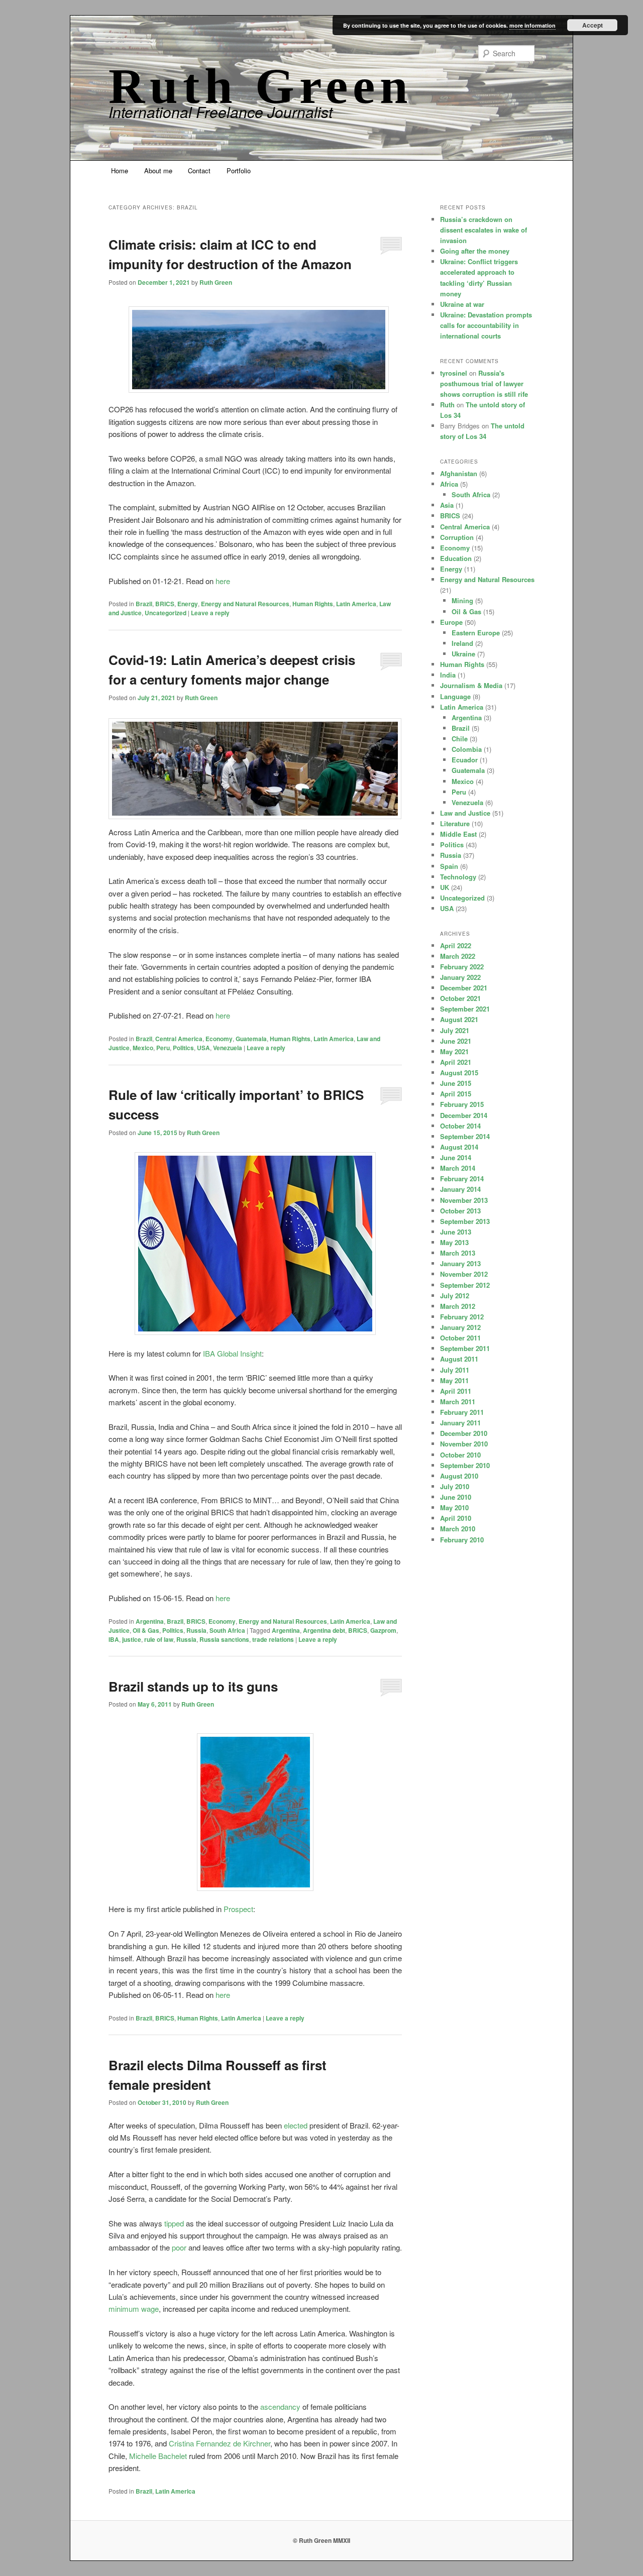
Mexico (143, 1048)
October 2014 (460, 1126)
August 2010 (459, 1476)
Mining (462, 600)
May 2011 (454, 1380)
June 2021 (456, 1041)
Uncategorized (166, 613)
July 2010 (455, 1486)
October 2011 (460, 1338)
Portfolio (239, 171)
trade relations (273, 1639)
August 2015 (459, 1073)
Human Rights (313, 604)
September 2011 (465, 1348)
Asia (447, 505)
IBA (114, 1639)
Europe (451, 622)
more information (532, 25)
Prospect (238, 1909)
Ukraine (463, 654)
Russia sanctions (224, 1639)
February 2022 (462, 967)
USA (203, 1048)
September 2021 (465, 1009)
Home (120, 171)
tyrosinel (454, 373)
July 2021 (455, 1030)
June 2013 (456, 1232)
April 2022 (456, 945)
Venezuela (228, 1048)
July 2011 (455, 1370)
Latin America (356, 604)
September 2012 (465, 1285)
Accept (593, 25)
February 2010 (462, 1540)
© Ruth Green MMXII (321, 2540)
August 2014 (459, 1147)
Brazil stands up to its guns (193, 1686)
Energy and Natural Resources (245, 604)
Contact (199, 171)
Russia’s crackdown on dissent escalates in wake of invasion (484, 230)
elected (296, 2125)
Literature (455, 823)
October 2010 (460, 1455)
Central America (179, 1039)
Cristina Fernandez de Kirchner (220, 2443)
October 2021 (460, 998)
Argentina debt (324, 1630)
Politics (183, 1048)
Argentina (150, 1621)
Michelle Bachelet (158, 2456)
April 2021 (456, 1062)
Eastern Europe (476, 633)
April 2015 (456, 1094)
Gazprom (383, 1630)
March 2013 (458, 1253)
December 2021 (464, 988)
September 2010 (465, 1465)
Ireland (462, 643)
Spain (449, 866)
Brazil (144, 604)
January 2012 (460, 1327)
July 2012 (455, 1296)
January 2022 (460, 977)
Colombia (467, 749)
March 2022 (458, 956)
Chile (460, 739)
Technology (458, 877)
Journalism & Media (471, 685)
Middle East (458, 834)
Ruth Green (261, 86)
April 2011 (456, 1391)
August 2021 (459, 1019)
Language (455, 696)
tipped (174, 2223)
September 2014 (465, 1136)
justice (132, 1639)
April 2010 (456, 1518)
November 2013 (464, 1200)
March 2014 (458, 1168)
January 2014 (460, 1189)
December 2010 (464, 1433)
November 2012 (464, 1274)
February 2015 (462, 1104)
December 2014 (464, 1115)
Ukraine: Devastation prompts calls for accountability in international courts (486, 325)
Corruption (457, 537)
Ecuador (465, 760)
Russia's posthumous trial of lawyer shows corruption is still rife (484, 383)
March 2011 (458, 1402)
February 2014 (462, 1179)
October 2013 (460, 1211)
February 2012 (462, 1317)
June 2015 (456, 1083)
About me (158, 171)
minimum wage (134, 2309)
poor (179, 2247)
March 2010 (458, 1529)
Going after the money (475, 251)
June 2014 (456, 1157)
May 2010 (454, 1507)
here (223, 581)
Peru (163, 1048)
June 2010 (456, 1497)
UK (445, 887)
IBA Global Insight (232, 1353)
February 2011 (462, 1412)
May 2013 (454, 1242)
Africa (449, 484)
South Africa (227, 1630)
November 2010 (464, 1444)
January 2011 (460, 1423)
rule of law (159, 1639)
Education (456, 558)
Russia (196, 1630)
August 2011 (459, 1359)
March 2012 (458, 1306)
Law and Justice (465, 813)
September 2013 (465, 1221)
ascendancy (280, 2406)
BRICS (165, 604)
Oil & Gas (146, 1630)
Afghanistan (459, 473)
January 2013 (460, 1263)
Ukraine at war (462, 304)
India (448, 675)
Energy (188, 604)
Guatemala (251, 1039)
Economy (219, 1039)
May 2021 (454, 1051)
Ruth (447, 405)
